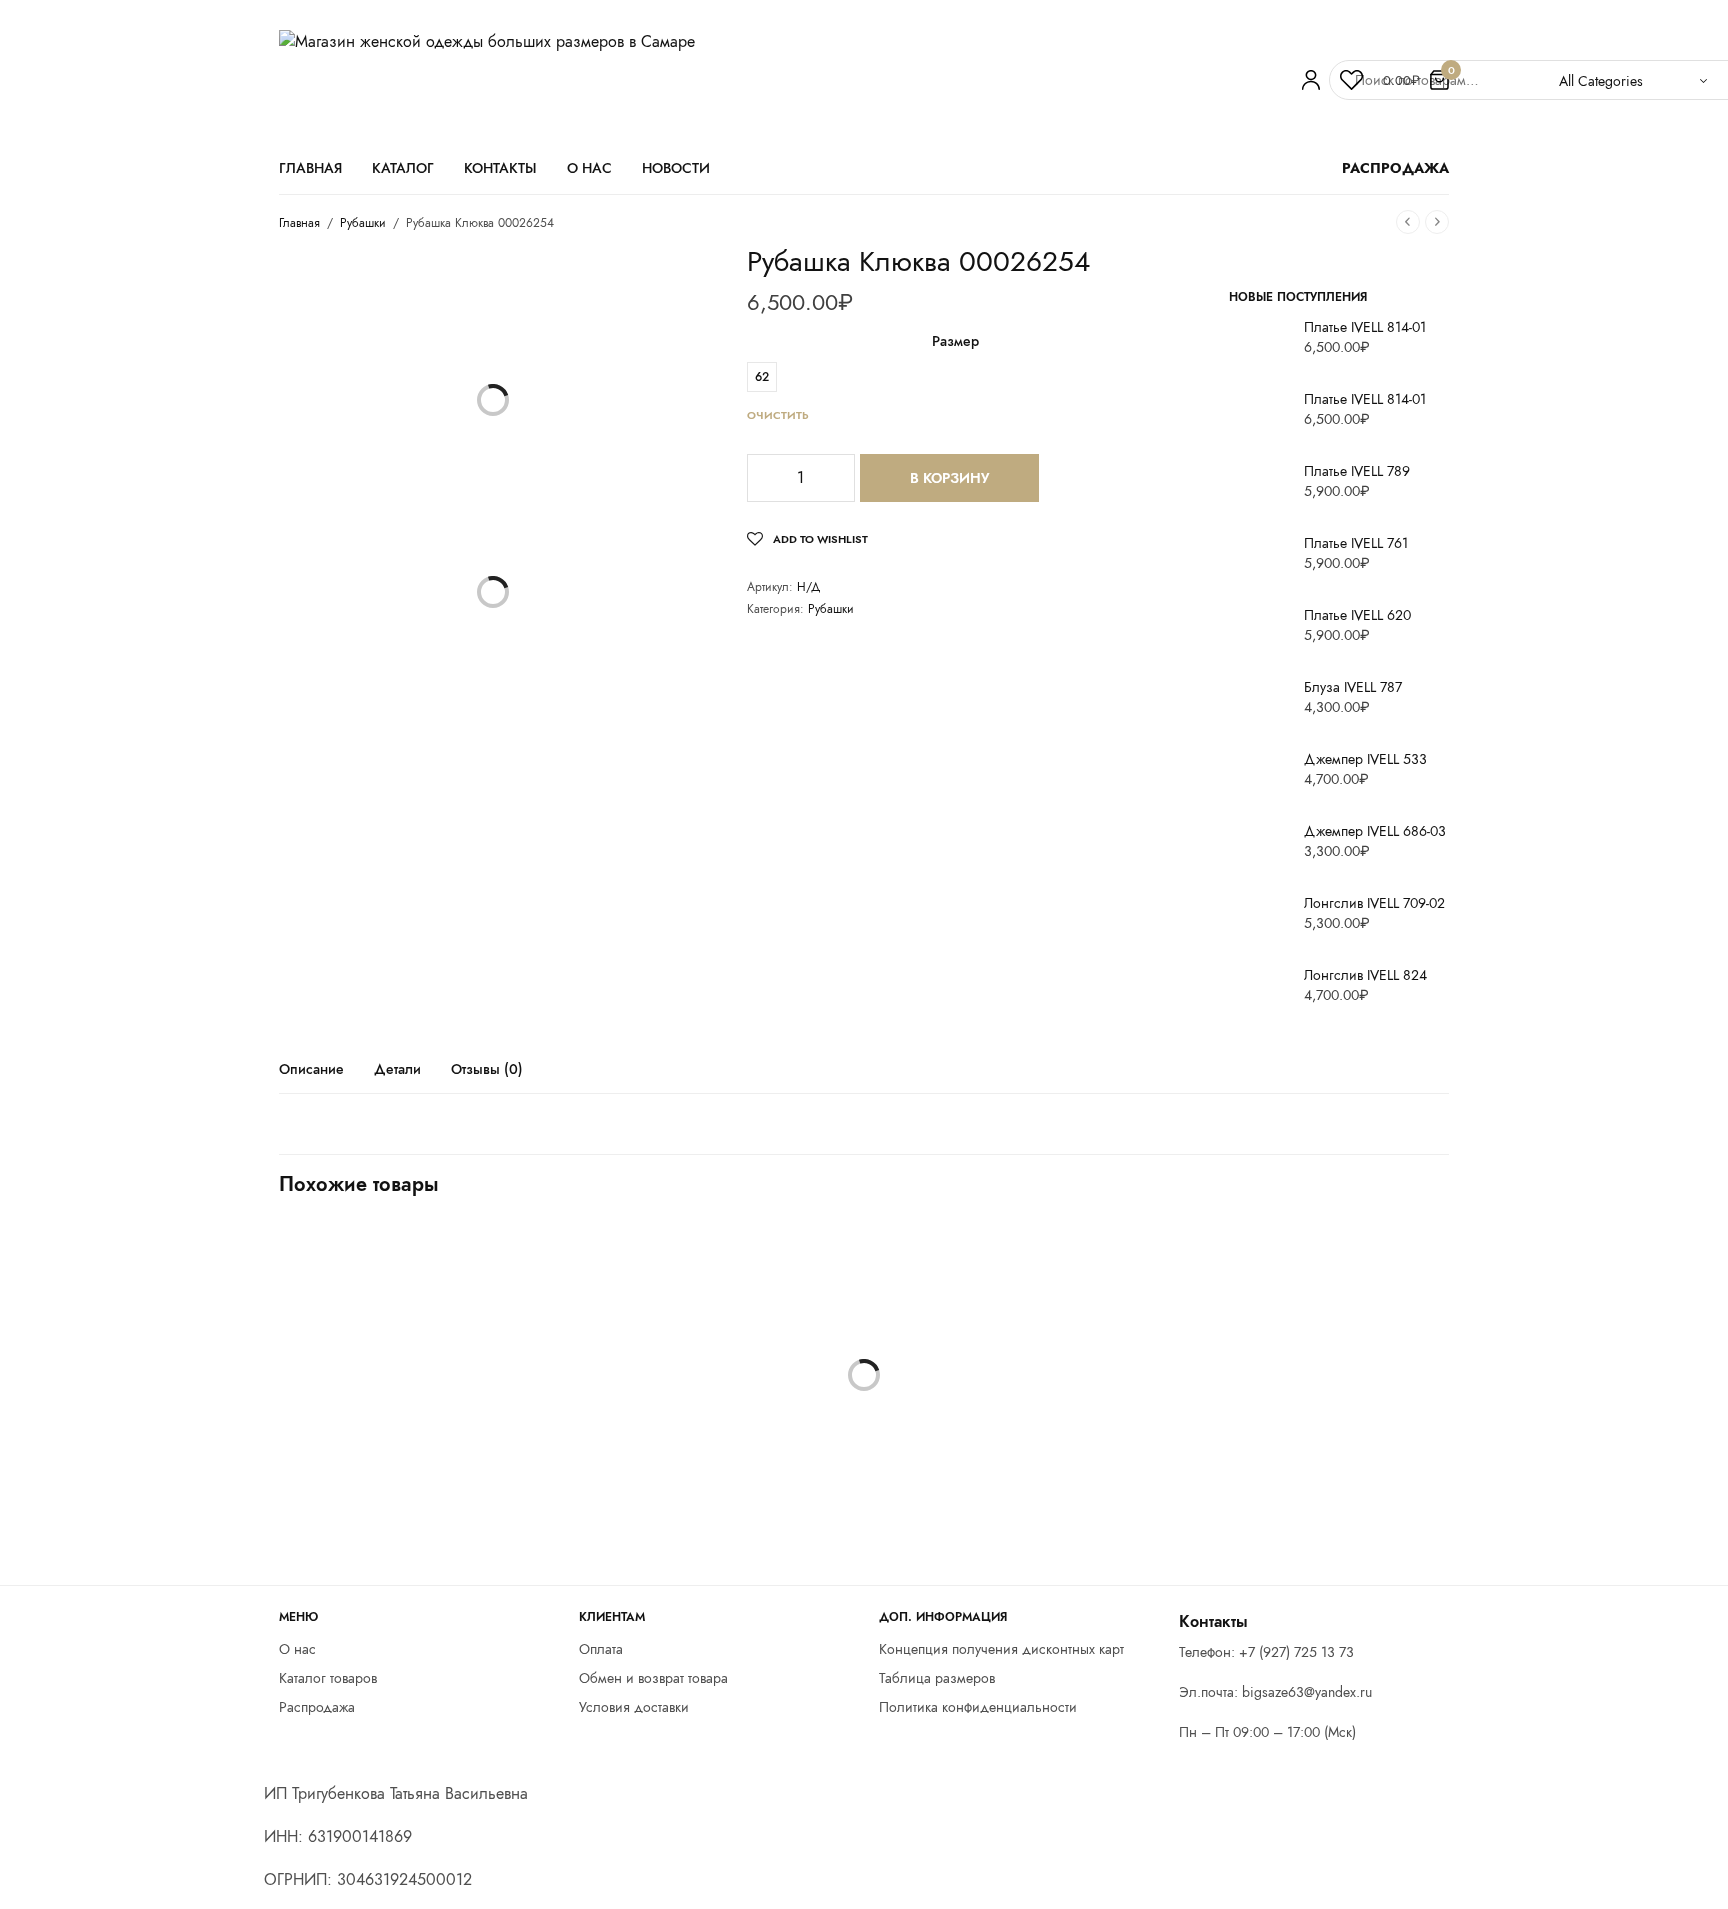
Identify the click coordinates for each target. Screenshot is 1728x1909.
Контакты (500, 168)
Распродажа (317, 1707)
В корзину (949, 478)
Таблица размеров (937, 1678)
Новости (676, 168)
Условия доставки (634, 1707)
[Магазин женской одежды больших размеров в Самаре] (779, 80)
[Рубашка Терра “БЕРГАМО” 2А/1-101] (1264, 1410)
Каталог (403, 168)
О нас (589, 168)
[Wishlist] (1351, 80)
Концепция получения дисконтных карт (1001, 1649)
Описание (311, 1070)
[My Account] (1311, 80)
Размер (955, 341)
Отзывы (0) (487, 1070)
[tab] (326, 1078)
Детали (397, 1070)
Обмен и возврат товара (653, 1678)
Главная (310, 168)
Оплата (601, 1649)
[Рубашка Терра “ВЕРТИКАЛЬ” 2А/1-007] (864, 1410)
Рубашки (363, 223)
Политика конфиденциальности (978, 1707)
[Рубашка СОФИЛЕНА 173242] (464, 1410)
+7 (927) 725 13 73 (1296, 1652)
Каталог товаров (328, 1678)
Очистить (778, 415)
